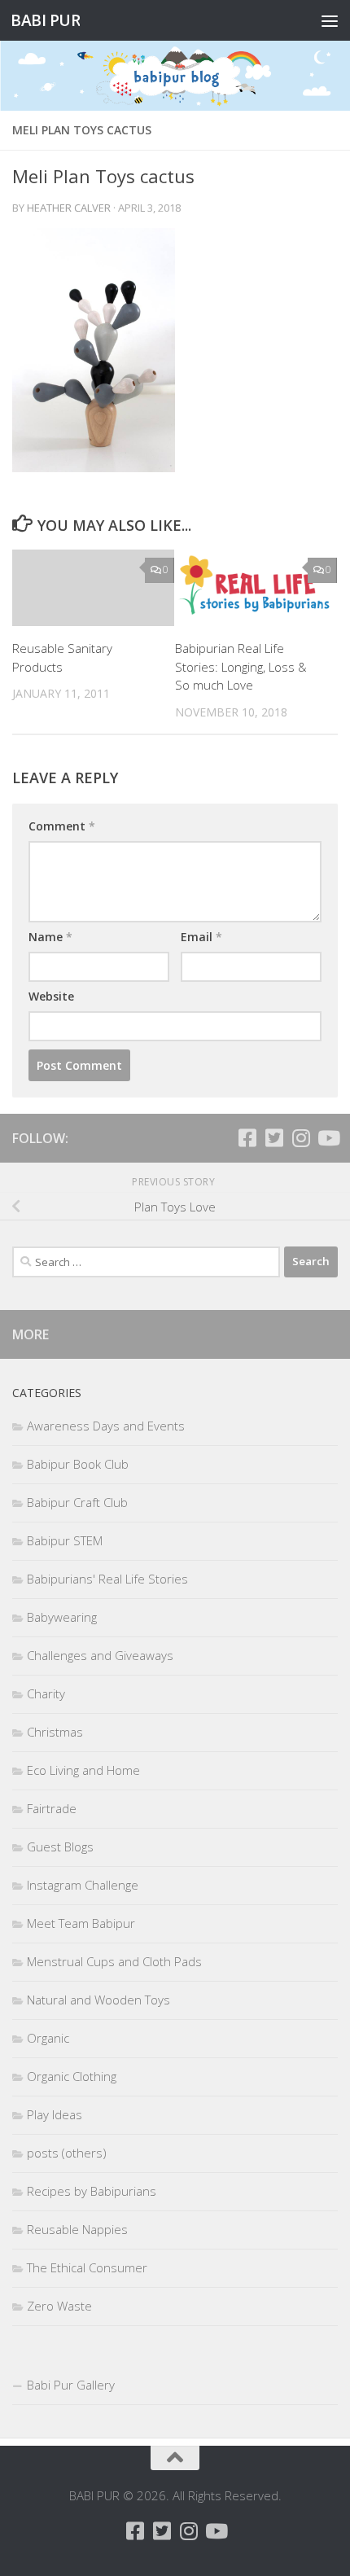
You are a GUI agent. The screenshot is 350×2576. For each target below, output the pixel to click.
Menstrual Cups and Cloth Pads (114, 1961)
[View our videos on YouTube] (328, 1138)
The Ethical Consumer (87, 2267)
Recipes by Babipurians (92, 2191)
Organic (48, 2038)
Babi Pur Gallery (71, 2385)
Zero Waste (59, 2306)
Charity (46, 1693)
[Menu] (330, 20)
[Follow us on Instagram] (301, 1138)
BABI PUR (45, 20)
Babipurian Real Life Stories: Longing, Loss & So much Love (241, 666)
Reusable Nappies (77, 2229)
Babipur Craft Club (77, 1502)
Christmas (55, 1732)
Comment (62, 826)
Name (50, 937)
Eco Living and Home (83, 1770)
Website (51, 996)
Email (201, 937)
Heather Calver (69, 208)
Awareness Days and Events (106, 1426)
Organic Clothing (72, 2076)
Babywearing (62, 1617)
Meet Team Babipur (81, 1923)
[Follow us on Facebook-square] (247, 1138)
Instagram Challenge (83, 1885)
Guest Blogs (60, 1847)
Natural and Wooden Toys (98, 2000)
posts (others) (67, 2153)
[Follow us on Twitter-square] (274, 1138)
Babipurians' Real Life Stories (107, 1579)
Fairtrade (52, 1808)
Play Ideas (55, 2114)
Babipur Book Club (78, 1464)
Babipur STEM (65, 1540)
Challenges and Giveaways (100, 1655)
